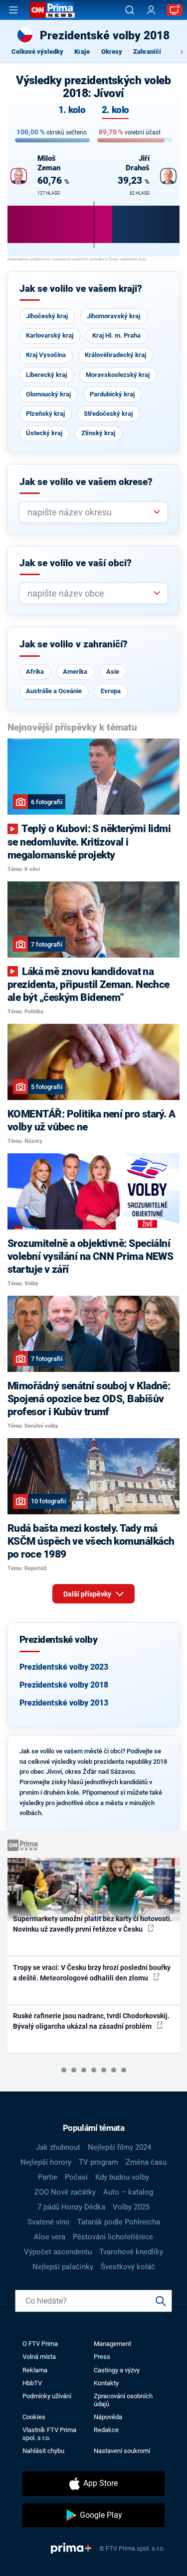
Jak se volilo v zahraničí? (74, 644)
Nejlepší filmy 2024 (119, 2147)
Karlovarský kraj (50, 335)
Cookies (34, 2417)
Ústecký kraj (44, 433)
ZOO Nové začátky (65, 2192)
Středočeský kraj (108, 414)
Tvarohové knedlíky (131, 2252)
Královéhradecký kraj (115, 355)
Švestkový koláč (128, 2267)
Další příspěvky (88, 1594)
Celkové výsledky (37, 52)
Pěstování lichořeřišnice (113, 2237)
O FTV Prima (40, 2344)
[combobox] (90, 512)
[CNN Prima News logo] (52, 10)
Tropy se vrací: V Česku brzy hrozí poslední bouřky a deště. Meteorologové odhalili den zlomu (92, 1973)
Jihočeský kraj (47, 316)
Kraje (82, 52)
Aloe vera (50, 2237)
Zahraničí (147, 52)
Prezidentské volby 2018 (64, 1685)
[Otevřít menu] (13, 10)
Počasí (76, 2177)
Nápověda (108, 2417)
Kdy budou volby (122, 2177)
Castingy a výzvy (117, 2370)
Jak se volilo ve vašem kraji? (81, 289)
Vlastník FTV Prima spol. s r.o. (49, 2434)
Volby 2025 (131, 2207)
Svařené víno (49, 2222)
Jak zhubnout (58, 2147)
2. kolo (115, 110)
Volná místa (39, 2357)
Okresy (112, 52)
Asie (113, 672)
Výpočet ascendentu (58, 2252)
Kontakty (106, 2383)
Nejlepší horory (46, 2162)
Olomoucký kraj (48, 394)
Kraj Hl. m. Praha (116, 335)
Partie (48, 2177)
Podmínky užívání (47, 2396)
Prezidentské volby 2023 (64, 1667)
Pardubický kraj (112, 394)
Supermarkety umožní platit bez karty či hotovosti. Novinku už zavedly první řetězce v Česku (93, 1924)
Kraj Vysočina (46, 355)
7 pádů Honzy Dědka (71, 2207)
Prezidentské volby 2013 (64, 1703)
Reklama (35, 2370)
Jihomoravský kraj (113, 316)
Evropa (111, 691)
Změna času (146, 2162)
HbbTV (32, 2383)
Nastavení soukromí (122, 2451)
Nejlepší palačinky (63, 2267)
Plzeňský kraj (45, 414)
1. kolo (72, 110)
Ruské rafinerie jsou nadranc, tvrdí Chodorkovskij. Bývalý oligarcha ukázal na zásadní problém (91, 2021)
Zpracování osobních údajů (123, 2400)
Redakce (106, 2430)
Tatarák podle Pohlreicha (119, 2222)
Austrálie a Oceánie (54, 691)
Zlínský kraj (98, 433)
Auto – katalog (128, 2192)
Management (112, 2344)
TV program (98, 2162)
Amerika (75, 672)
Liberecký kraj (46, 375)
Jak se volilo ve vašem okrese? (86, 482)
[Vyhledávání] (130, 10)
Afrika (35, 672)
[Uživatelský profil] (151, 10)
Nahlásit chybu (43, 2451)
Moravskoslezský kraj (118, 375)
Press (102, 2357)
